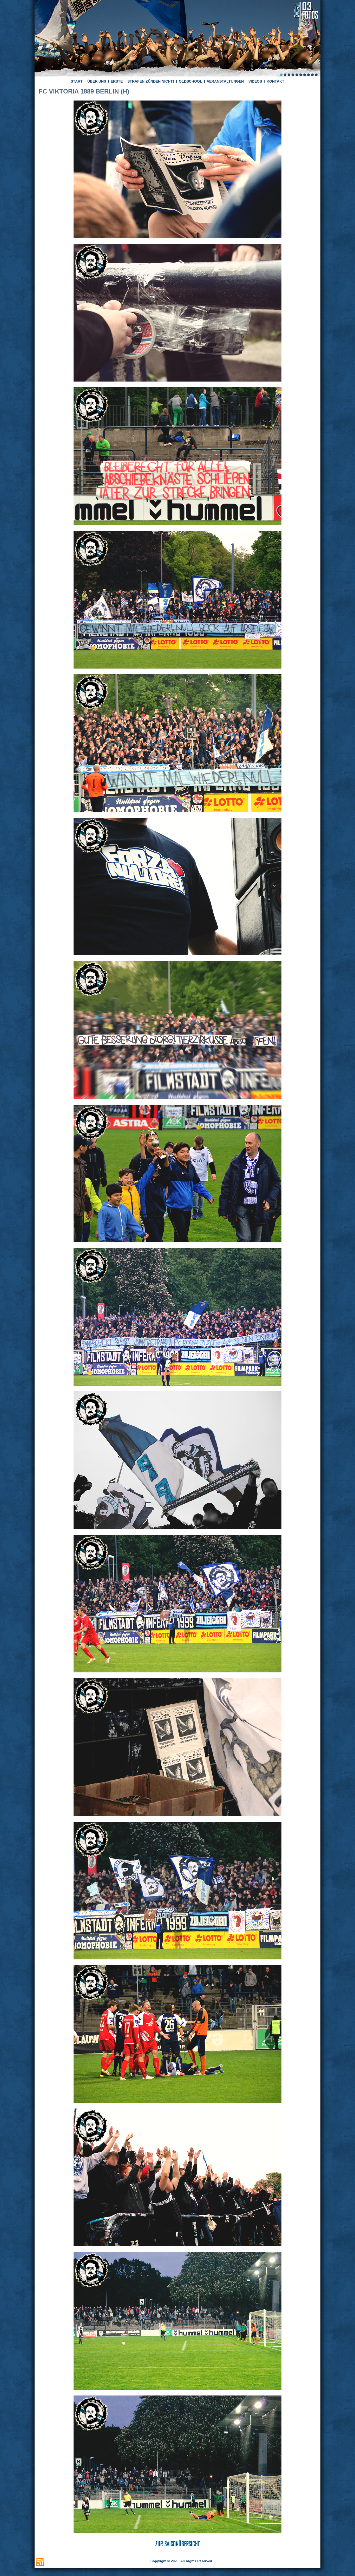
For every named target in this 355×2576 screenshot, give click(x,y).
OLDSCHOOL (190, 81)
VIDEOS (255, 81)
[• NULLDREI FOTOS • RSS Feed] (40, 2562)
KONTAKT (275, 81)
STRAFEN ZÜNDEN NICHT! (151, 81)
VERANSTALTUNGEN (225, 81)
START (77, 81)
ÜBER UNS (97, 81)
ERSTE (117, 81)
